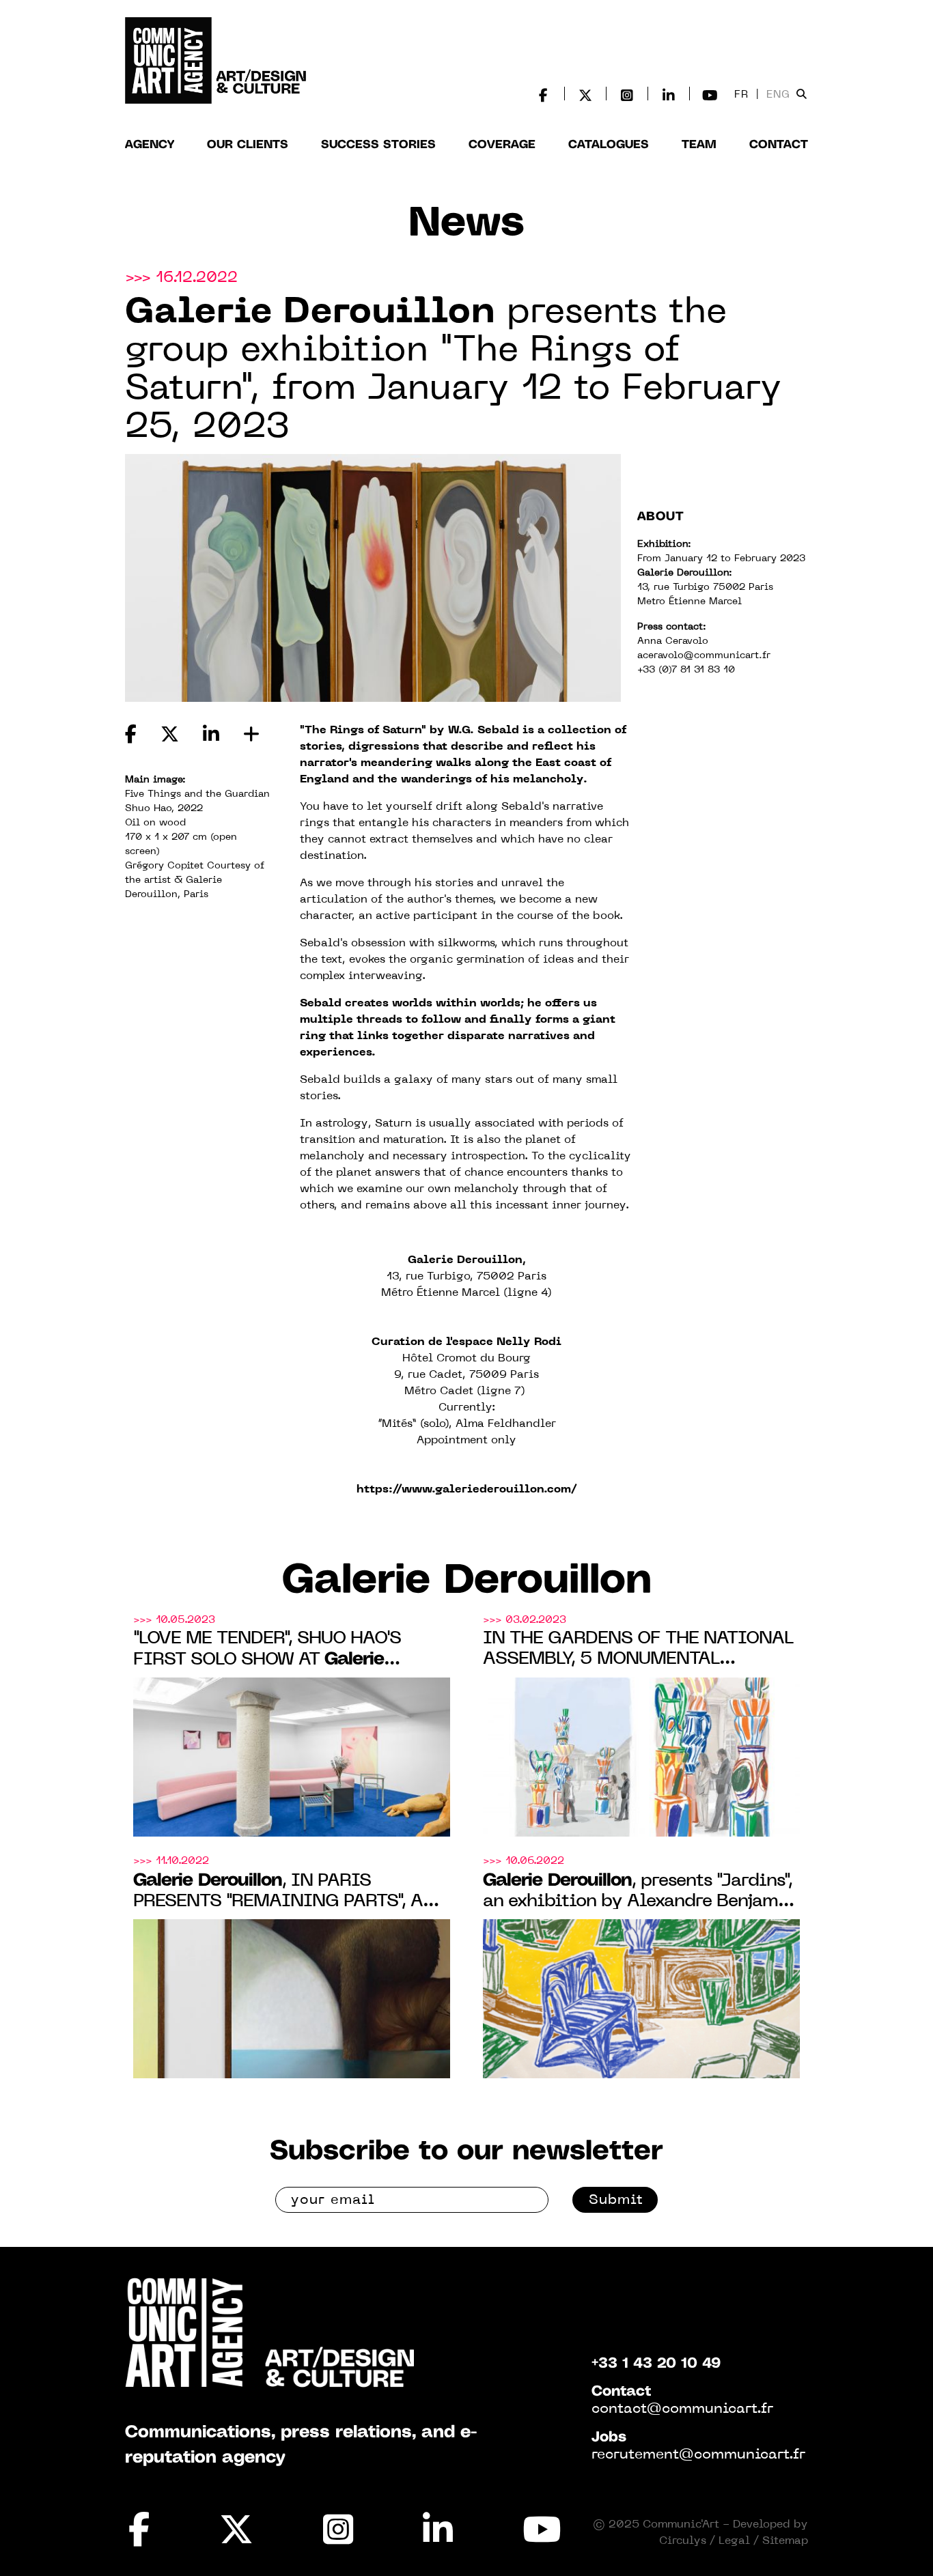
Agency (150, 145)
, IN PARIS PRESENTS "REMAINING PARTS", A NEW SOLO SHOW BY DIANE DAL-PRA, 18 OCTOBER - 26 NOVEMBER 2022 (281, 1892)
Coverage (502, 145)
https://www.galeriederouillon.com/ (467, 1490)
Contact (779, 145)
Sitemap (785, 2541)
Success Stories (378, 145)
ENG (778, 95)
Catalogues (609, 145)
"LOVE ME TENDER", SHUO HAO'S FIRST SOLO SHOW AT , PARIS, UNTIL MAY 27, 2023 (271, 1651)
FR (741, 95)
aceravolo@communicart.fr (704, 656)
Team (699, 145)
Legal (734, 2541)
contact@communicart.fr (682, 2409)
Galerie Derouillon (467, 1581)
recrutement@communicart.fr (698, 2455)
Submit (616, 2200)
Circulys (683, 2541)
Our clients (248, 145)
